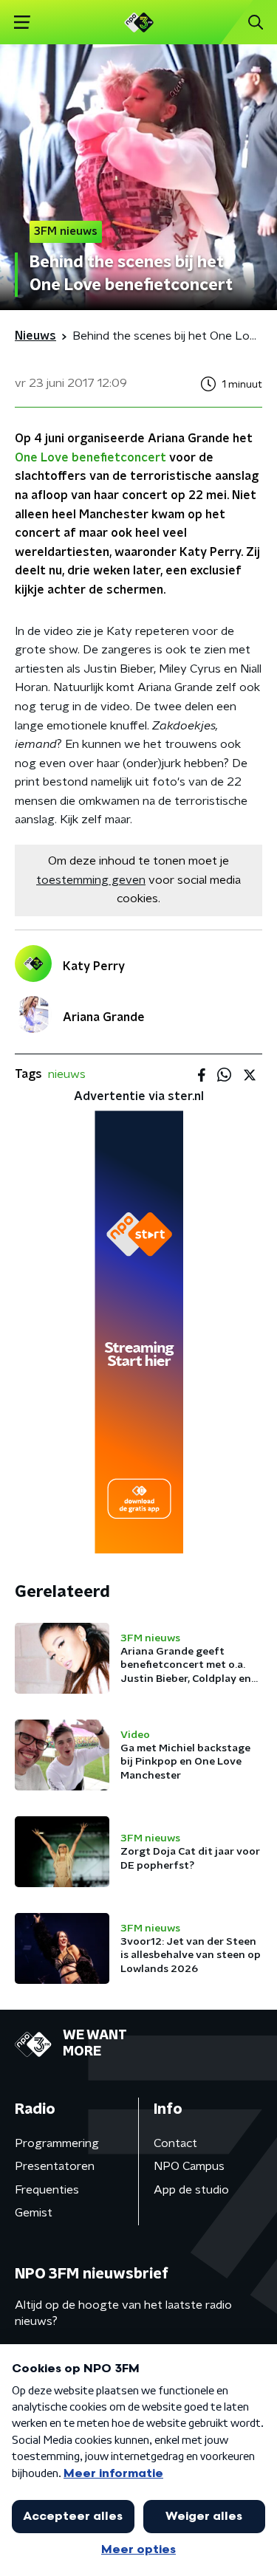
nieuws (67, 1074)
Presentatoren (55, 2166)
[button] (22, 23)
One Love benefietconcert (90, 458)
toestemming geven (91, 880)
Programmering (57, 2143)
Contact (175, 2143)
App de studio (191, 2190)
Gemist (34, 2213)
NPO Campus (189, 2166)
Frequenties (47, 2190)
